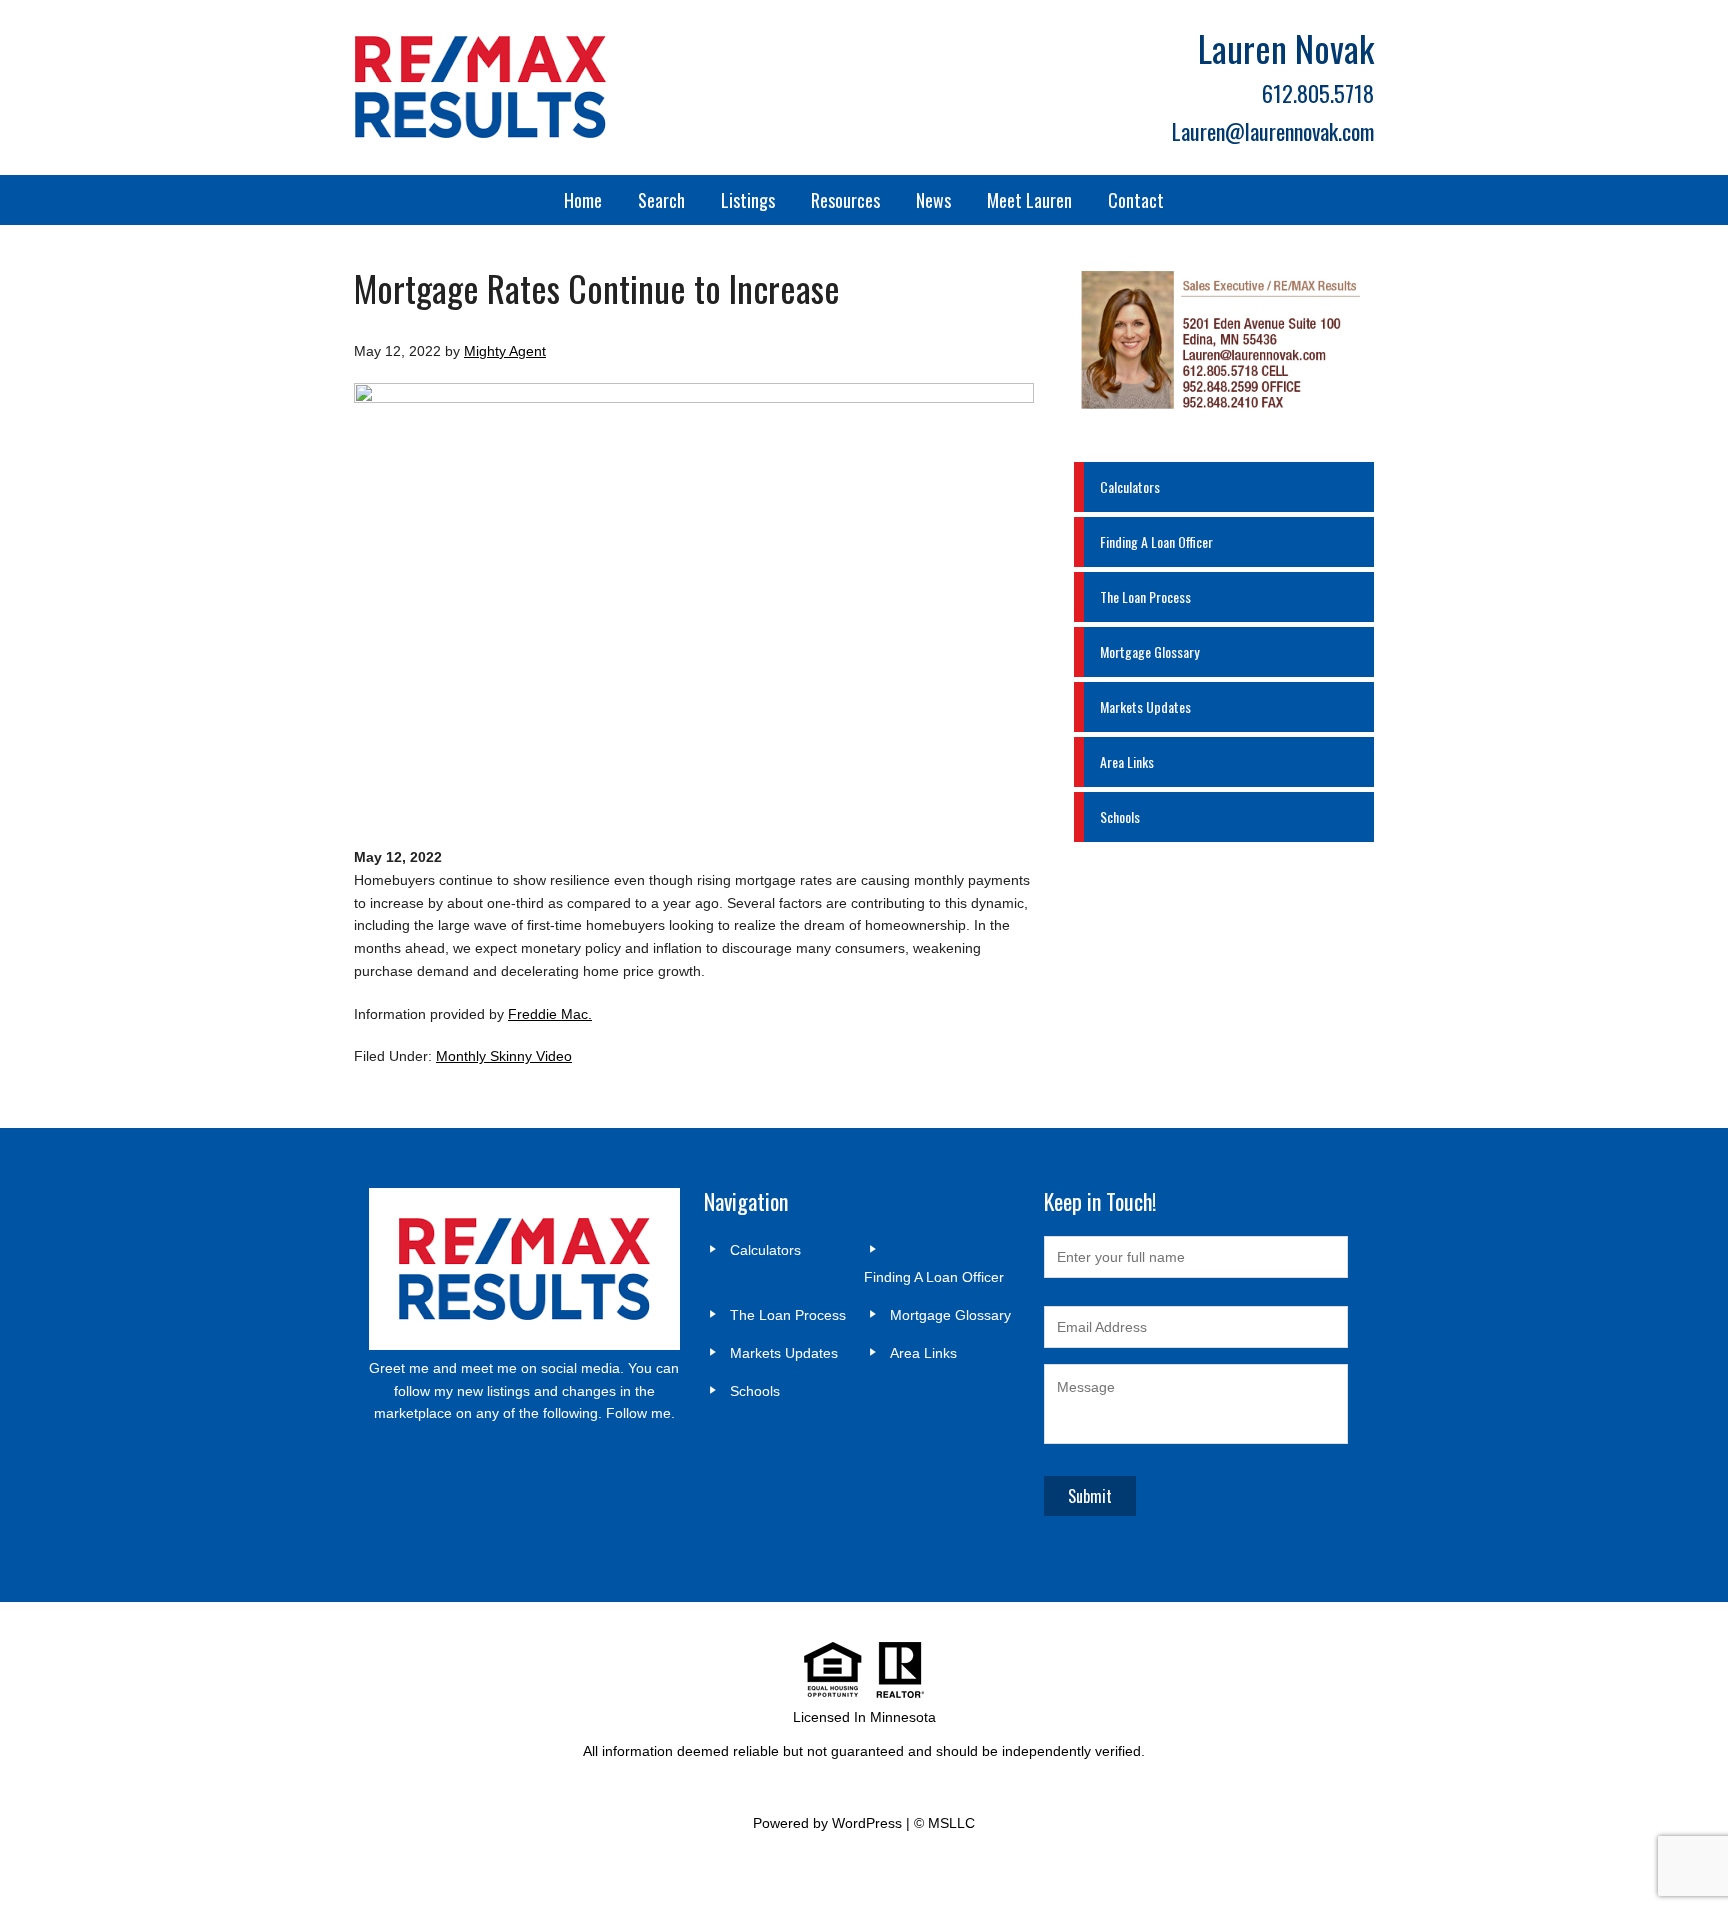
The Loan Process (1145, 596)
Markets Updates (1145, 706)
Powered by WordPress (827, 1823)
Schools (1120, 816)
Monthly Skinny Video (504, 1056)
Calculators (1130, 486)
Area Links (1127, 761)
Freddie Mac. (550, 1014)
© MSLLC (944, 1823)
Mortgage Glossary (1149, 651)
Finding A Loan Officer (1156, 541)
